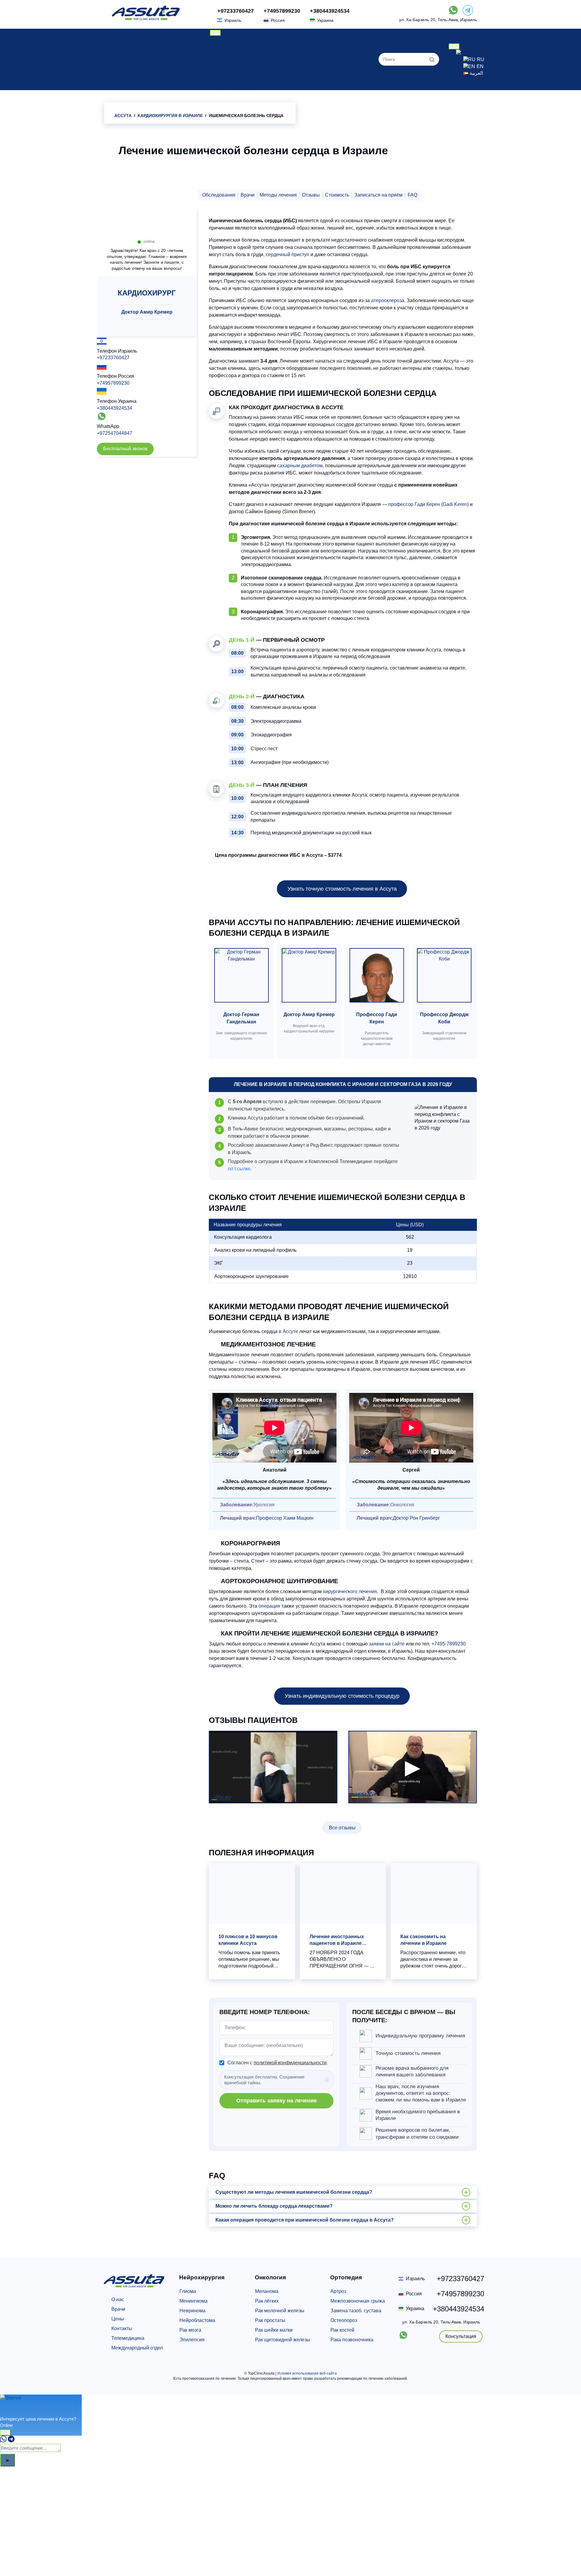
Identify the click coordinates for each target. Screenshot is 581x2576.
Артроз (338, 2291)
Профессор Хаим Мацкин (285, 1518)
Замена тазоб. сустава (356, 2311)
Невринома (192, 2311)
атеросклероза (388, 300)
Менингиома (194, 2301)
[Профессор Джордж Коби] (444, 977)
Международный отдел (137, 2348)
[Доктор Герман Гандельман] (241, 977)
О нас (224, 39)
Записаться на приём (378, 195)
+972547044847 (115, 433)
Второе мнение (234, 73)
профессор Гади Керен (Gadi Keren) (428, 504)
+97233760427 (236, 11)
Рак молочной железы (280, 2311)
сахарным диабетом (300, 466)
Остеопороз (344, 2320)
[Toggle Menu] (215, 33)
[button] (343, 2192)
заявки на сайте (387, 1644)
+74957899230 (282, 11)
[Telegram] (11, 2441)
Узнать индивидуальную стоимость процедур (342, 1696)
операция (269, 1606)
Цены (224, 46)
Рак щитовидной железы (283, 2340)
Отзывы (226, 80)
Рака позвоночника (352, 2340)
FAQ (412, 195)
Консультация (461, 2336)
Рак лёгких (267, 2301)
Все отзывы (342, 1828)
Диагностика (231, 66)
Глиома (188, 2291)
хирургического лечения (350, 1591)
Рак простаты (270, 2320)
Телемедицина (128, 2338)
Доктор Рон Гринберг (416, 1518)
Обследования (219, 195)
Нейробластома (197, 2320)
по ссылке (239, 1169)
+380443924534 (330, 11)
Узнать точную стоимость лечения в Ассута (342, 889)
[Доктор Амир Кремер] (309, 977)
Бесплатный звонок (125, 449)
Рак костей (342, 2330)
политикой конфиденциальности (290, 2063)
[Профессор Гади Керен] (377, 977)
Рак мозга (190, 2330)
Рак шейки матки (274, 2330)
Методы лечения (278, 195)
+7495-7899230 (449, 1644)
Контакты (122, 2328)
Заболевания (232, 53)
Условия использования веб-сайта (307, 2373)
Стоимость (337, 195)
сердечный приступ (287, 254)
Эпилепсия (192, 2340)
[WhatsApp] (3, 2441)
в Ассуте (288, 1331)
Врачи (224, 59)
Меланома (267, 2291)
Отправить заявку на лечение (277, 2101)
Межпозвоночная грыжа (358, 2301)
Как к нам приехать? (240, 87)
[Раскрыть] (5, 2433)
